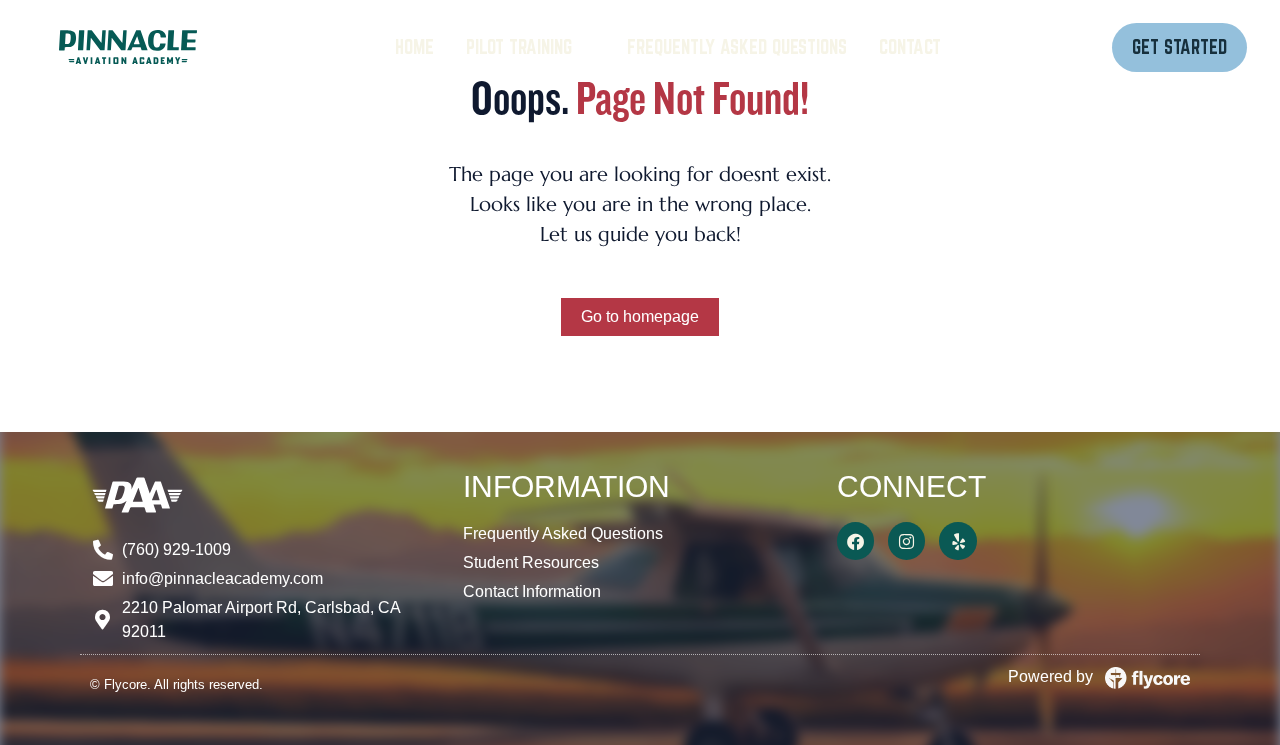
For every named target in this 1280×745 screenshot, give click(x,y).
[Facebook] (855, 540)
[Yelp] (957, 540)
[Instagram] (906, 540)
